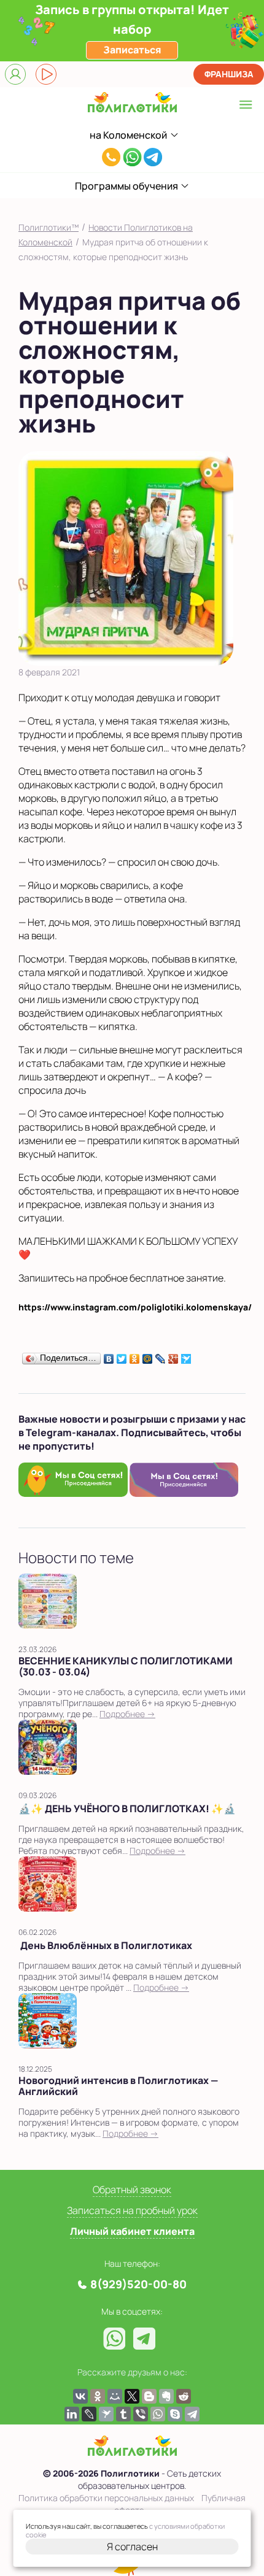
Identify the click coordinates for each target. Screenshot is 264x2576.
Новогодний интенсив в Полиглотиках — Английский (118, 2086)
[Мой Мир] (148, 1356)
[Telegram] (192, 2414)
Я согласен (132, 2547)
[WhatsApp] (158, 2414)
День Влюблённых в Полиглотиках (105, 1945)
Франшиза (229, 74)
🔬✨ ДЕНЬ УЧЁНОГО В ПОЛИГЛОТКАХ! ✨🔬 (127, 1809)
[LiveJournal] (161, 1356)
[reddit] (184, 2396)
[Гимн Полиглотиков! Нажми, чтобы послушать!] (46, 74)
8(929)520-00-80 (111, 159)
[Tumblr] (123, 2414)
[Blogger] (149, 2396)
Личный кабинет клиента (132, 2231)
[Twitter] (122, 1356)
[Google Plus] (173, 1356)
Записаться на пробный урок (132, 2210)
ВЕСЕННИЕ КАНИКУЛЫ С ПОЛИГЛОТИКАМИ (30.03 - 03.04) (126, 1666)
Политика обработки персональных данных (106, 2498)
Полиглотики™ (49, 227)
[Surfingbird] (186, 1356)
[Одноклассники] (135, 1356)
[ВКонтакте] (109, 1356)
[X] (132, 2396)
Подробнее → (127, 1714)
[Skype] (175, 2414)
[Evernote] (166, 2396)
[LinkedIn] (72, 2414)
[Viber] (141, 2414)
